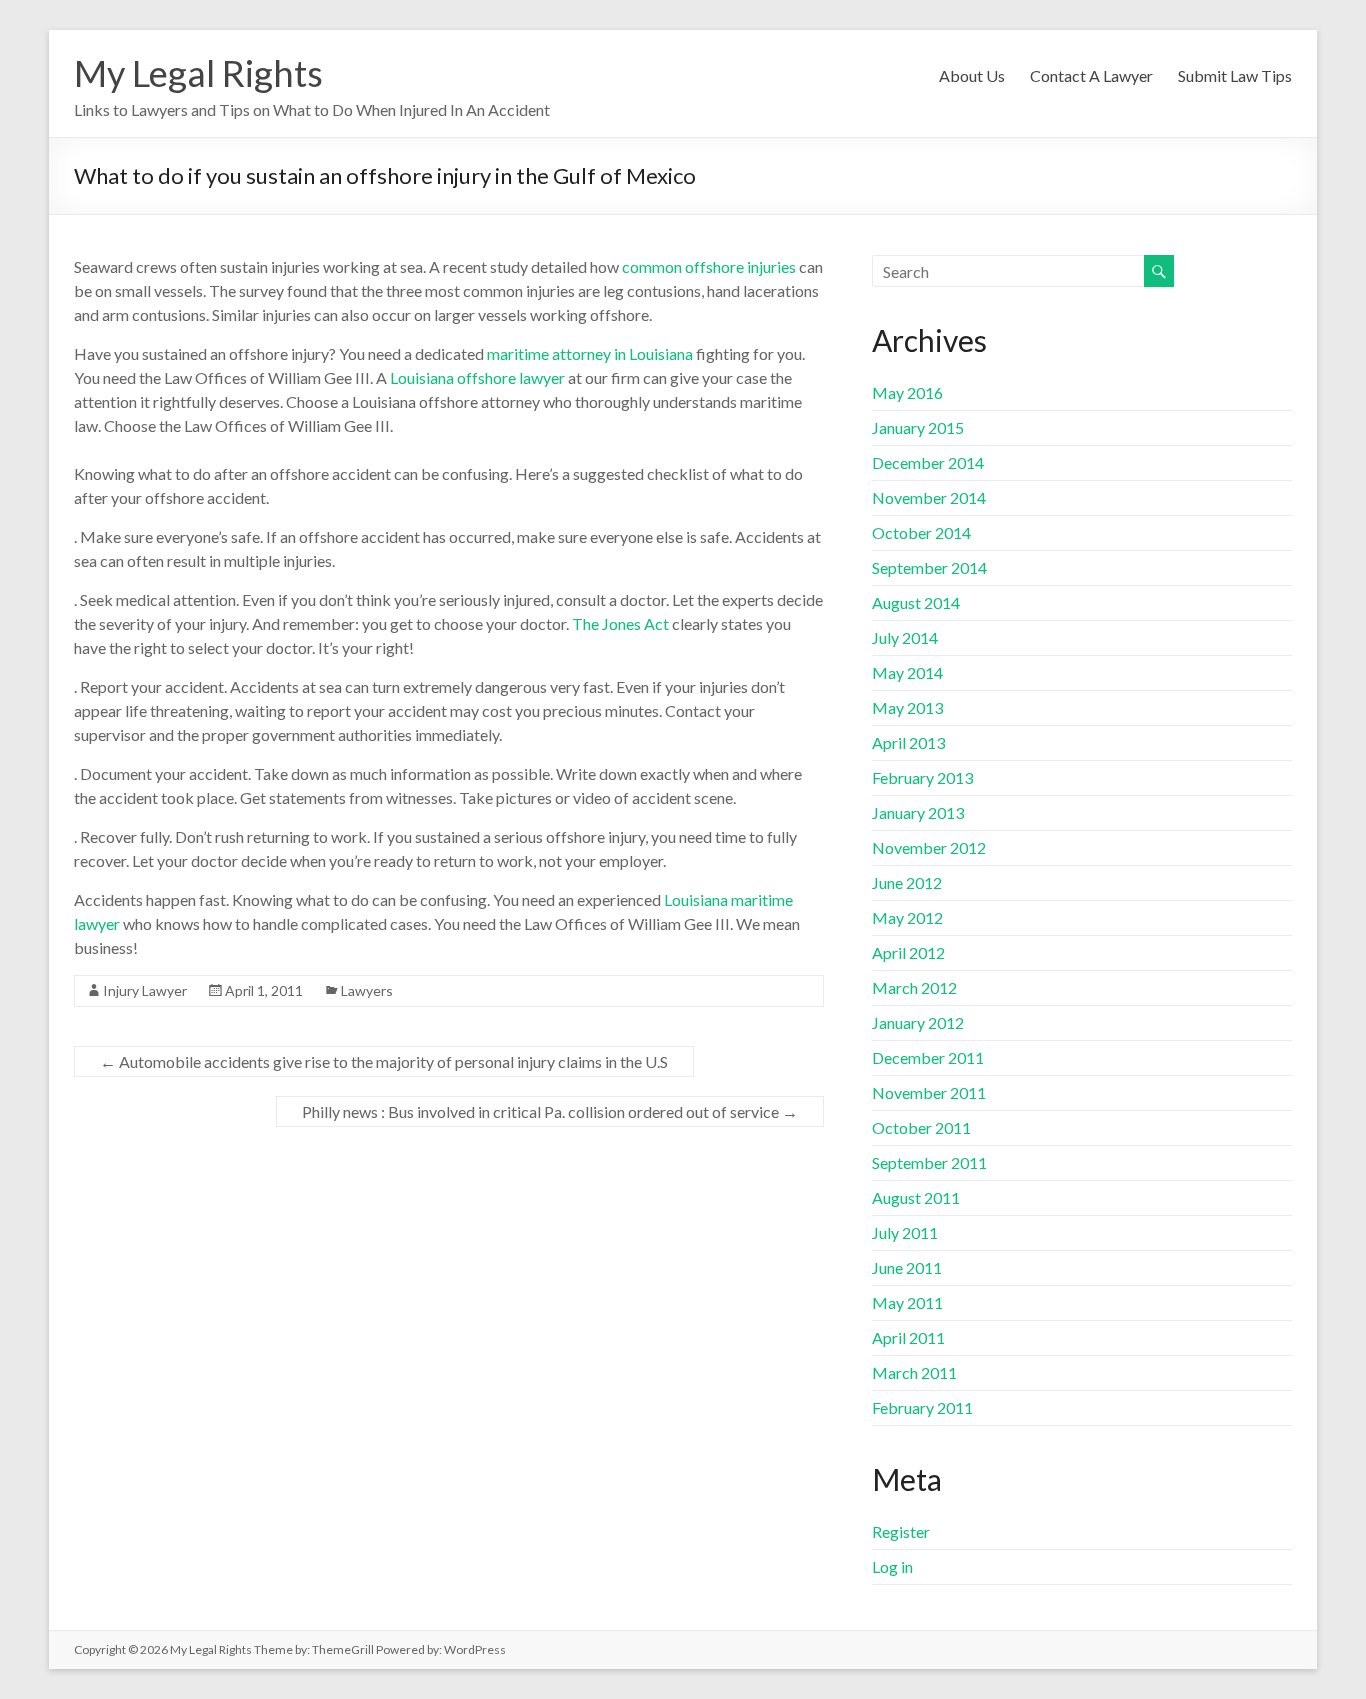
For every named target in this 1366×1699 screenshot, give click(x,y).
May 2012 (907, 917)
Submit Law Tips (1235, 75)
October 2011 (921, 1127)
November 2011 (929, 1092)
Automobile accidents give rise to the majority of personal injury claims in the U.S (384, 1061)
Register (901, 1531)
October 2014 (921, 532)
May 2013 (907, 707)
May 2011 (907, 1302)
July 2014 (905, 637)
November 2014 (929, 497)
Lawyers (367, 990)
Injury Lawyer (145, 990)
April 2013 (908, 742)
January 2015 (918, 427)
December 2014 (928, 462)
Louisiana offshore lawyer (477, 377)
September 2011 (929, 1162)
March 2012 (914, 987)
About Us (972, 75)
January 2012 (918, 1022)
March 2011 (914, 1372)
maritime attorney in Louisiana (591, 353)
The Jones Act (619, 623)
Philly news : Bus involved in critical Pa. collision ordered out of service (550, 1111)
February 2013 (922, 777)
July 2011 (905, 1232)
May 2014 (907, 672)
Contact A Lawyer (1091, 75)
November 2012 (929, 847)
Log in (892, 1566)
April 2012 (908, 952)
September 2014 (929, 567)
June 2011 (907, 1267)
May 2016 (907, 392)
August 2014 (916, 602)
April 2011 (908, 1337)
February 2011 (922, 1407)
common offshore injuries (709, 266)
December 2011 (928, 1057)
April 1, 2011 (264, 990)
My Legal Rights (198, 73)
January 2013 (918, 812)
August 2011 (916, 1197)
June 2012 (907, 882)
